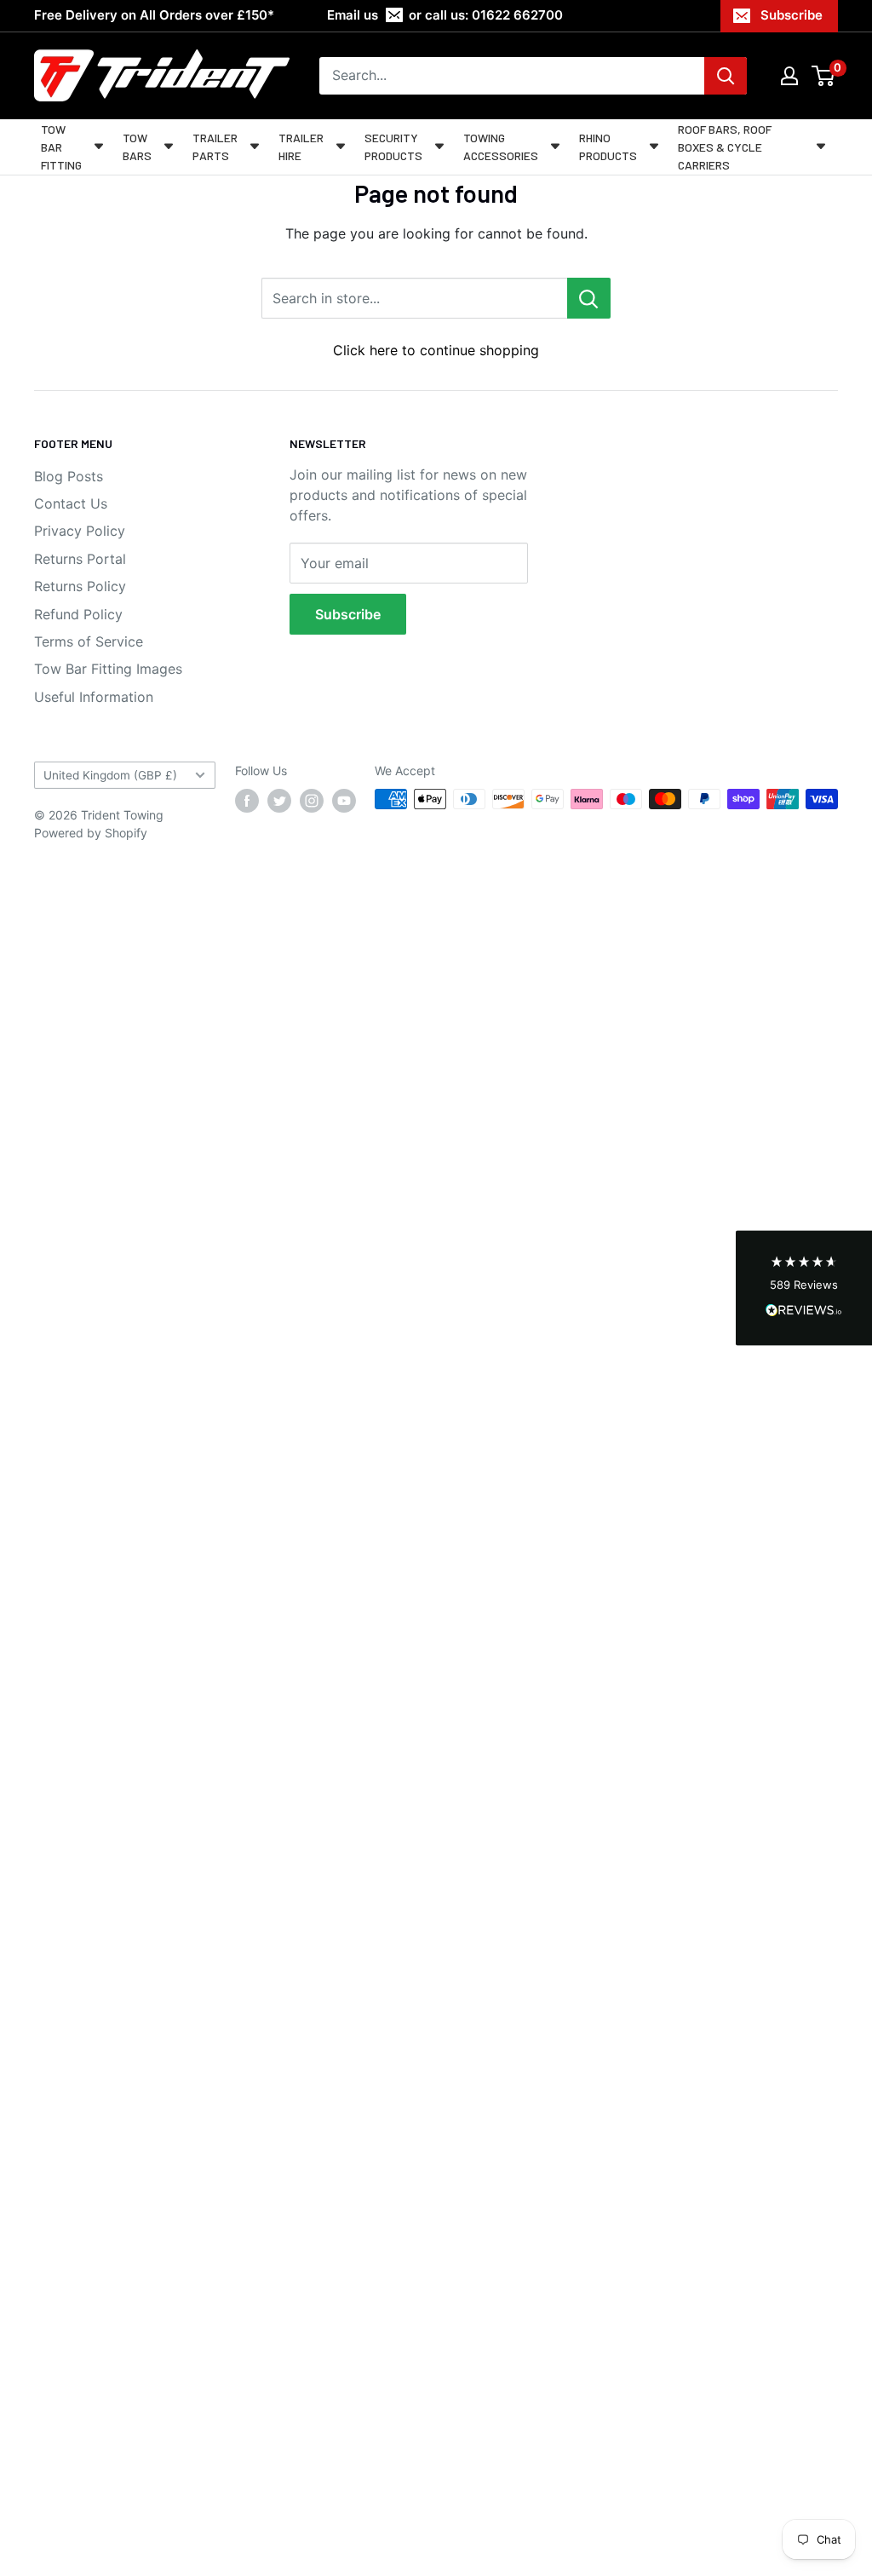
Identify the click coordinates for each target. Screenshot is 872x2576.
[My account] (789, 76)
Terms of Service (89, 641)
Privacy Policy (80, 531)
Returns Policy (80, 586)
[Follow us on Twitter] (279, 801)
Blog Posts (69, 476)
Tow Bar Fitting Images (108, 669)
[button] (804, 1288)
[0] (824, 76)
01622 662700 (517, 15)
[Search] (726, 76)
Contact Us (71, 503)
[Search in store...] (589, 298)
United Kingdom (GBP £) (110, 775)
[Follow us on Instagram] (312, 801)
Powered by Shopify (91, 833)
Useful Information (94, 697)
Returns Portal (80, 559)
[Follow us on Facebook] (247, 801)
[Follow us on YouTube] (344, 801)
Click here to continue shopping (436, 350)
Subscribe (792, 15)
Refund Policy (78, 614)
